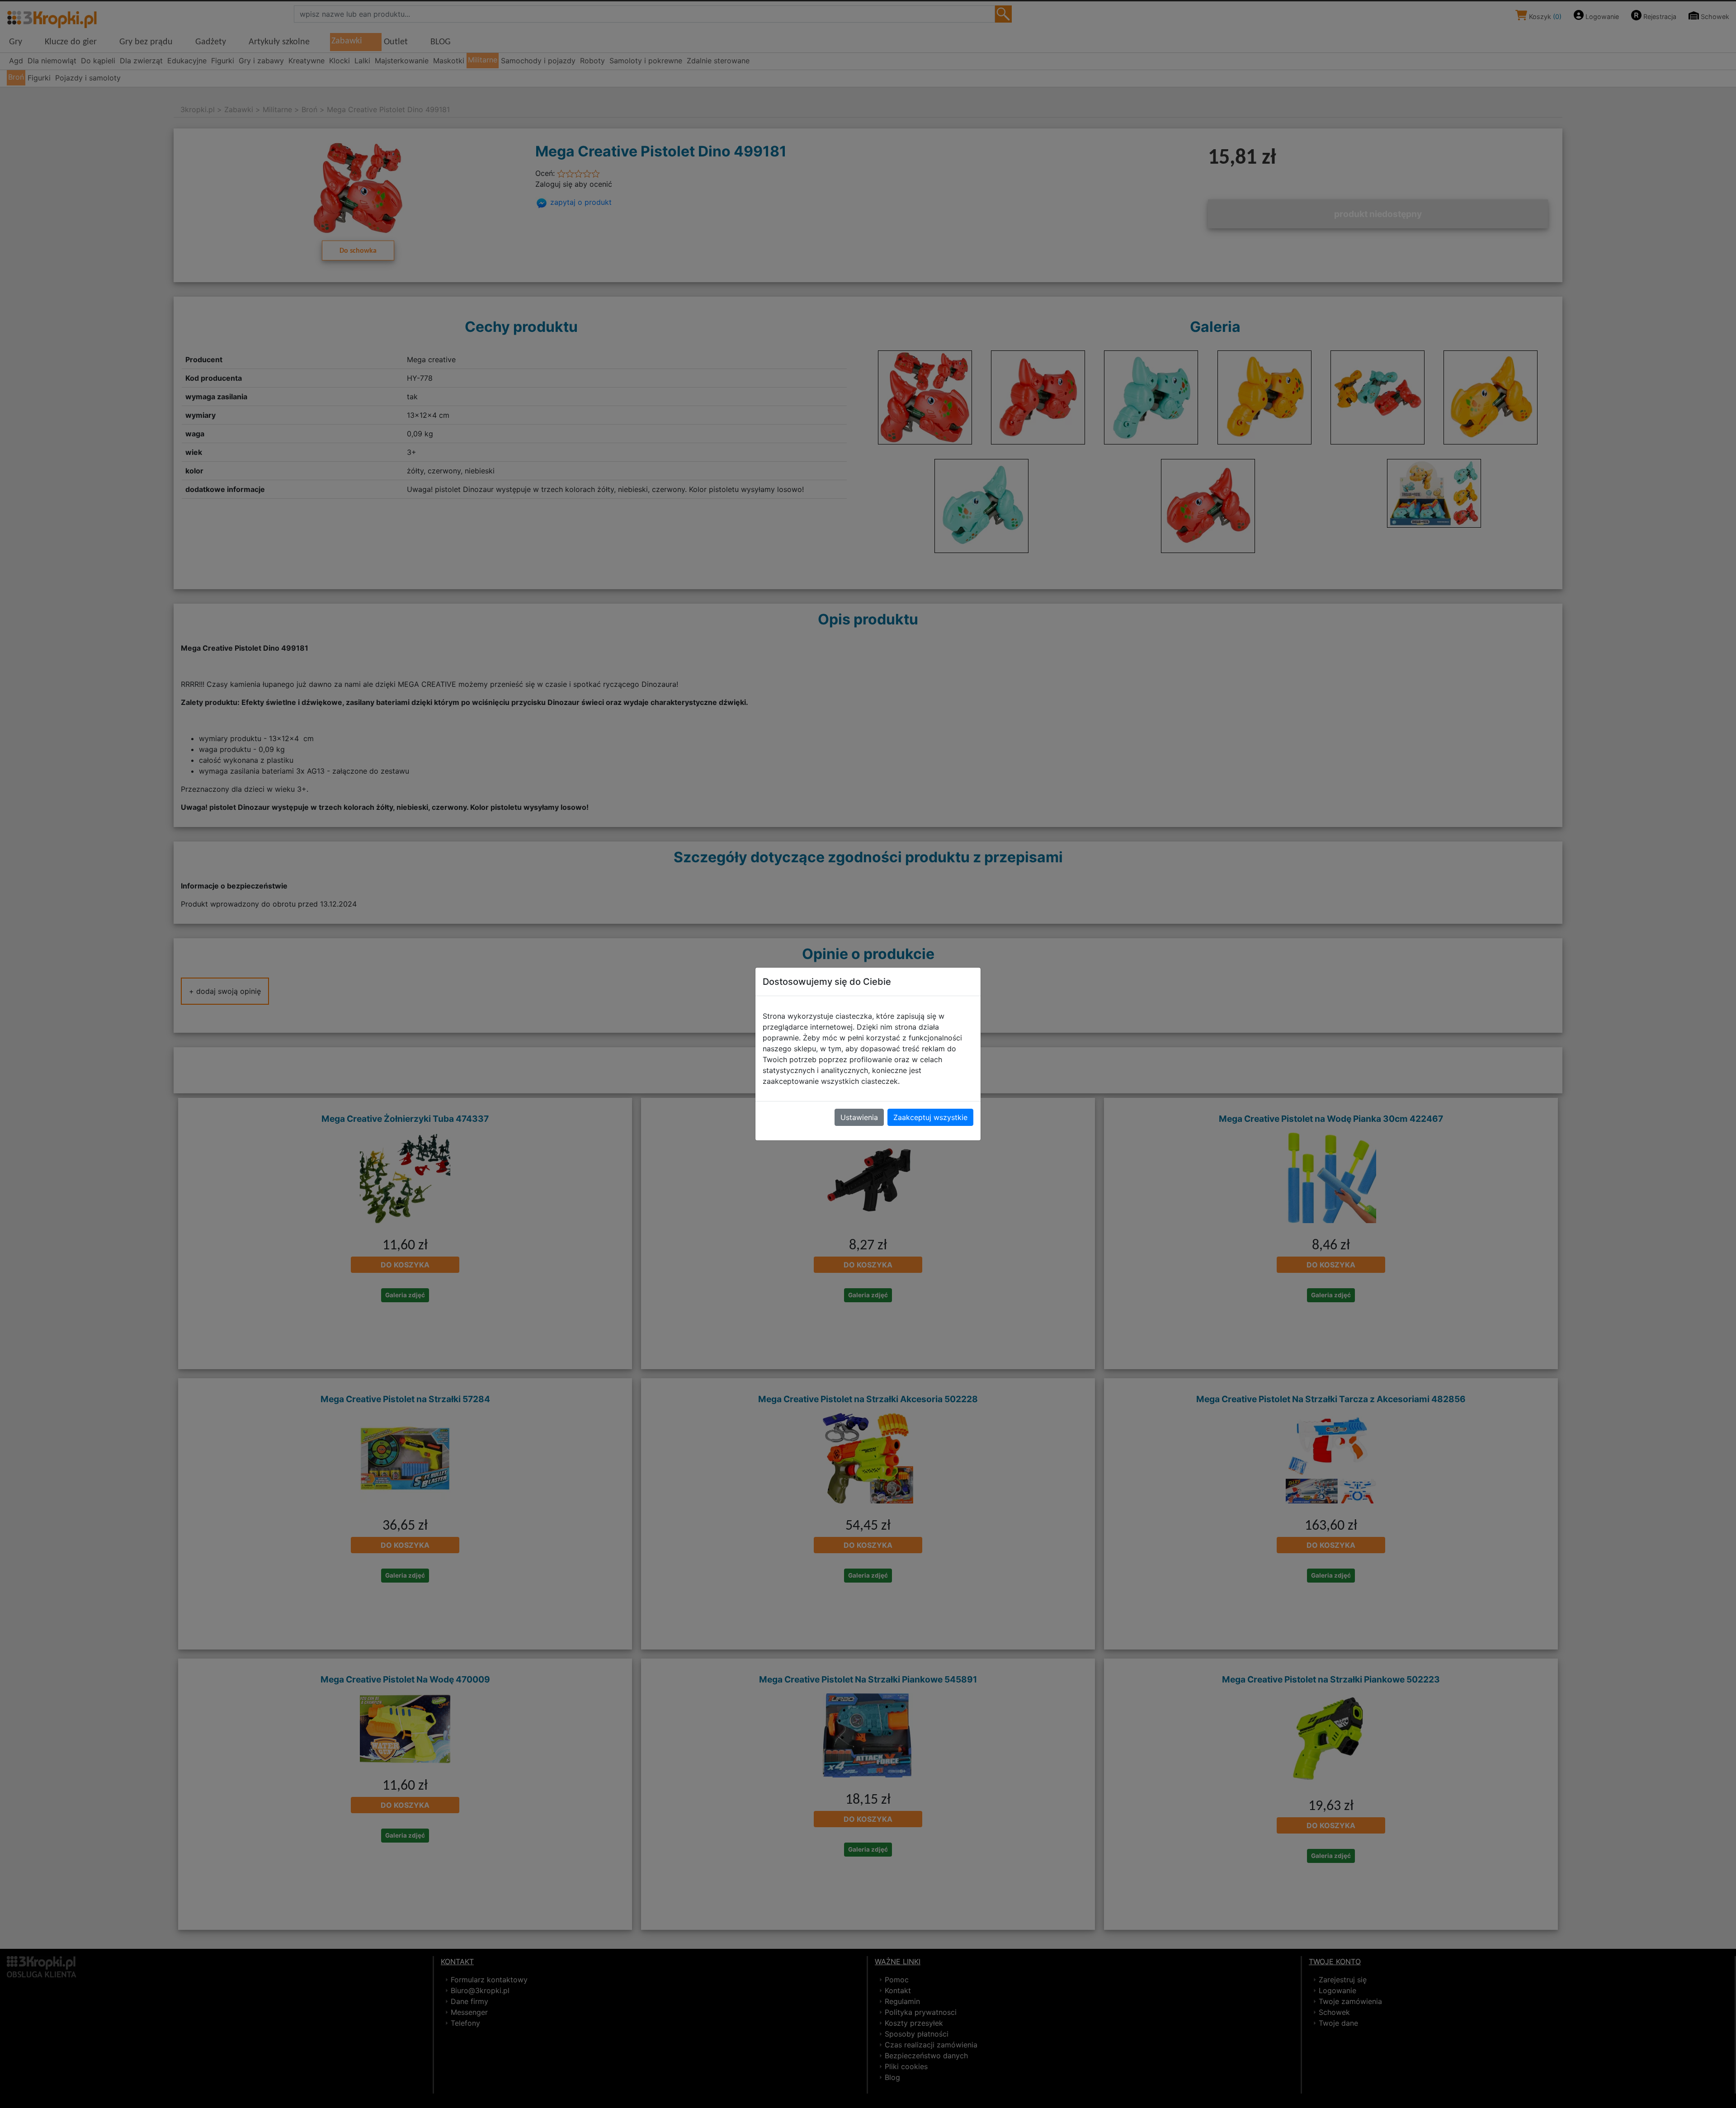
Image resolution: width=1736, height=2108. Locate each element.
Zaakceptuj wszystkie (930, 1117)
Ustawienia (859, 1117)
